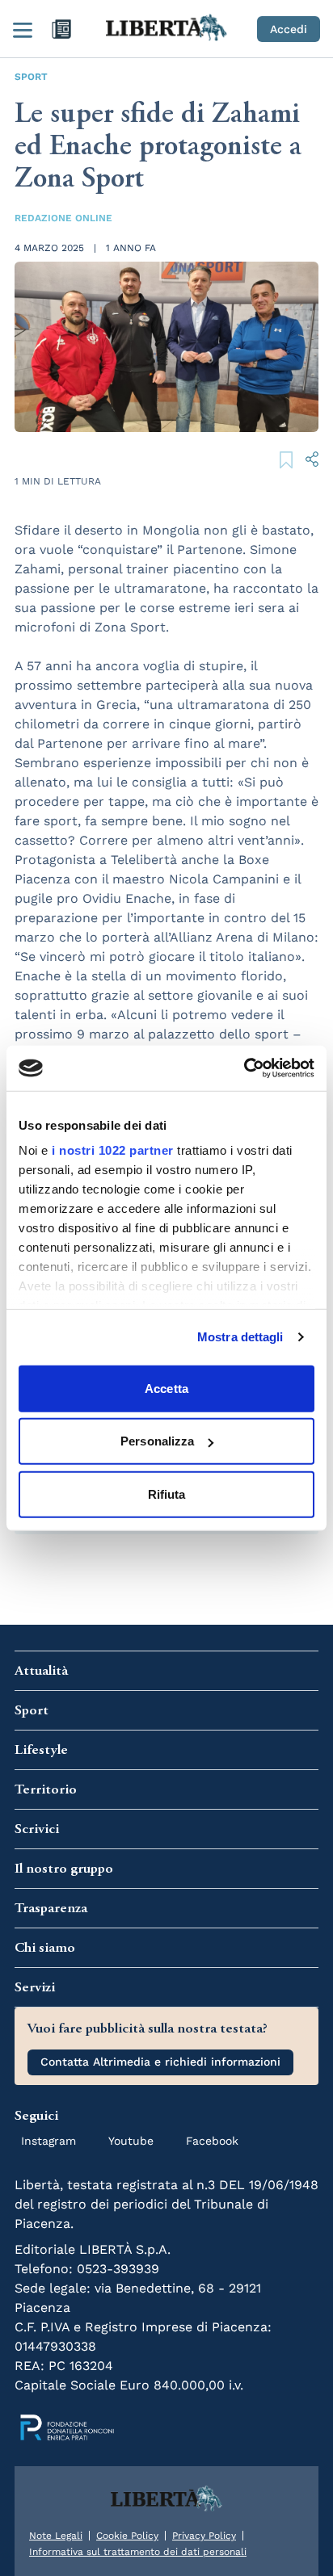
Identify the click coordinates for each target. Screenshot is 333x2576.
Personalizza (157, 1441)
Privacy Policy (204, 2536)
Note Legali (56, 2536)
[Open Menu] (23, 29)
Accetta (166, 1388)
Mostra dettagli (240, 1337)
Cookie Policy (127, 2536)
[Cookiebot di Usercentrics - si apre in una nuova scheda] (244, 1068)
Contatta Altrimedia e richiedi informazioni (160, 2062)
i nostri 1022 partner (113, 1150)
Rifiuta (167, 1494)
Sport (31, 77)
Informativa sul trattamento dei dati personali (138, 2552)
